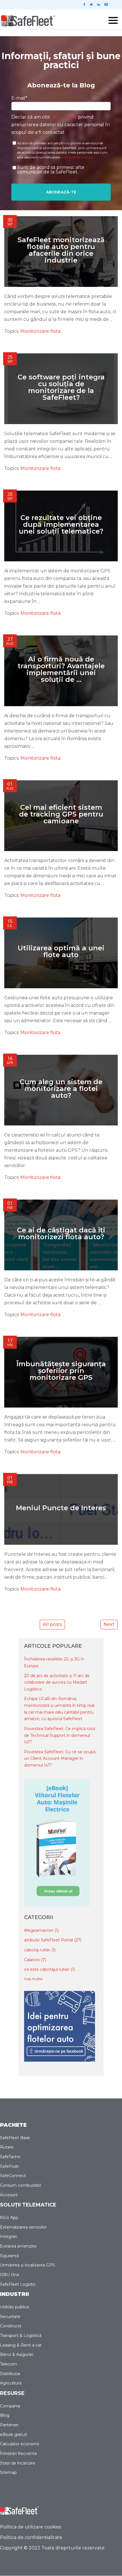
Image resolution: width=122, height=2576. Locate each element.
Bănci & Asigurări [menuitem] (17, 2354)
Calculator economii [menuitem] (20, 2444)
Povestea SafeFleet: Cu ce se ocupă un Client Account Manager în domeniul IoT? (60, 1758)
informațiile (64, 117)
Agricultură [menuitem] (11, 2383)
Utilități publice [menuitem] (15, 2307)
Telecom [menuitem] (9, 2364)
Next (109, 1624)
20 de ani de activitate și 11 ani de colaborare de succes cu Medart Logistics (57, 1682)
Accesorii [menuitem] (9, 2195)
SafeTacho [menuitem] (10, 2157)
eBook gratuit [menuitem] (14, 2435)
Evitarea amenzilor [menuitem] (18, 2246)
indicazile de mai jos (77, 157)
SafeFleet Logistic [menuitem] (18, 2284)
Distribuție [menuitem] (10, 2374)
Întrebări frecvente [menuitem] (19, 2453)
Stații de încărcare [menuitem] (18, 2463)
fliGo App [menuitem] (9, 2218)
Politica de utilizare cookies (30, 2527)
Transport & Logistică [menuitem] (21, 2336)
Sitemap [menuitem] (8, 2472)
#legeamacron (41, 1930)
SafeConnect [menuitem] (13, 2176)
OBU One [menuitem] (10, 2275)
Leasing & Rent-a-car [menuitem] (21, 2345)
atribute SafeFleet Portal (53, 1940)
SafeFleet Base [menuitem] (15, 2138)
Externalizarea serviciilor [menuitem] (23, 2227)
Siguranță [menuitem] (9, 2256)
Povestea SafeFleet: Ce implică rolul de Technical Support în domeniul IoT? (60, 1735)
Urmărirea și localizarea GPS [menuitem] (28, 2265)
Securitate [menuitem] (10, 2317)
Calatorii (35, 1960)
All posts (52, 1624)
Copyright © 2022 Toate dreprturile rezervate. (53, 2548)
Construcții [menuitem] (11, 2326)
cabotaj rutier (40, 1950)
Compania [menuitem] (10, 2406)
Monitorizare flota (40, 331)
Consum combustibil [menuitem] (20, 2185)
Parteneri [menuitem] (9, 2425)
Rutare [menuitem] (7, 2147)
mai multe (33, 1979)
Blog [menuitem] (5, 2415)
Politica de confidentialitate (31, 2537)
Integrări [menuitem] (9, 2236)
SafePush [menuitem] (10, 2166)
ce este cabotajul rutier (50, 1969)
